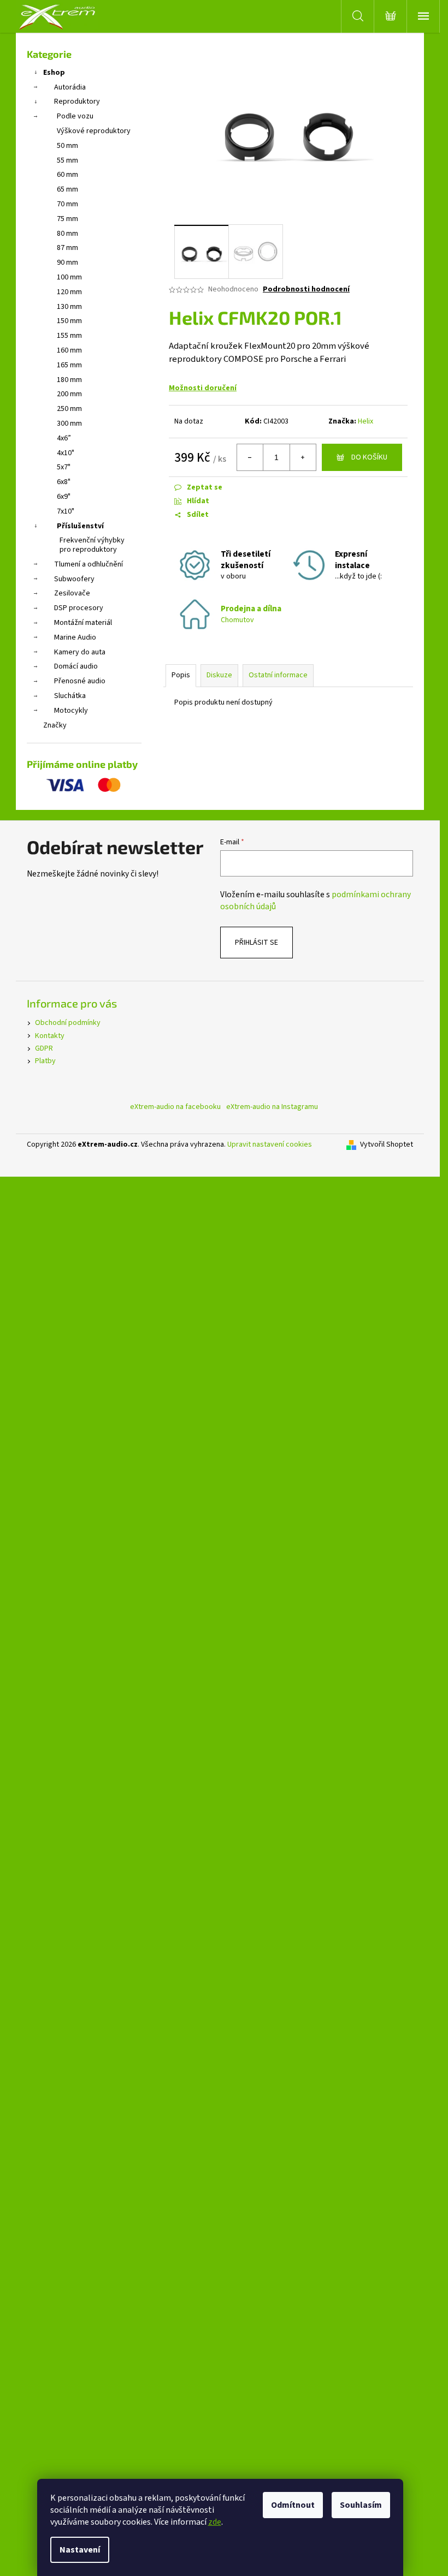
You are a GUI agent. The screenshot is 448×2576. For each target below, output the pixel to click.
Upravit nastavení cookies (270, 1144)
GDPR (44, 1048)
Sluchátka (70, 696)
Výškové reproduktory (94, 131)
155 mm (69, 336)
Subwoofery (74, 579)
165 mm (69, 365)
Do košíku (369, 457)
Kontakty (50, 1036)
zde (215, 2522)
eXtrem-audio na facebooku (175, 1107)
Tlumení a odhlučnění (89, 564)
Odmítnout (293, 2505)
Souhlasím (361, 2505)
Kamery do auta (80, 652)
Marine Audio (75, 637)
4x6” (64, 438)
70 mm (67, 204)
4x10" (66, 453)
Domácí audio (76, 666)
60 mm (67, 175)
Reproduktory (77, 102)
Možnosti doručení (203, 388)
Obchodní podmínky (68, 1023)
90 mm (67, 263)
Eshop (54, 73)
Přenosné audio (80, 681)
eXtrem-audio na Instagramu (272, 1107)
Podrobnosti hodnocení (306, 290)
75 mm (67, 219)
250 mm (69, 409)
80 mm (67, 234)
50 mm (67, 146)
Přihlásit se (257, 943)
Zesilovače (72, 593)
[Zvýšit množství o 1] (303, 457)
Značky (55, 725)
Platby (45, 1061)
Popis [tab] (181, 675)
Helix (366, 421)
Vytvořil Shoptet (387, 1145)
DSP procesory (79, 608)
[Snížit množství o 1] (250, 457)
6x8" (64, 482)
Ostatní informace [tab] (278, 675)
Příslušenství (80, 526)
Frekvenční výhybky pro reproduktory (92, 545)
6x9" (64, 497)
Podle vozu (75, 116)
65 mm (67, 189)
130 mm (69, 307)
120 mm (69, 292)
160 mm (69, 350)
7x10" (66, 511)
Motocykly (71, 711)
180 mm (69, 380)
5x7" (64, 467)
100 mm (69, 277)
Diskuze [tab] (219, 675)
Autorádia (70, 87)
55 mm (67, 160)
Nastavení (80, 2550)
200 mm (69, 394)
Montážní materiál (83, 623)
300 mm (69, 424)
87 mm (67, 248)
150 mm (69, 321)
